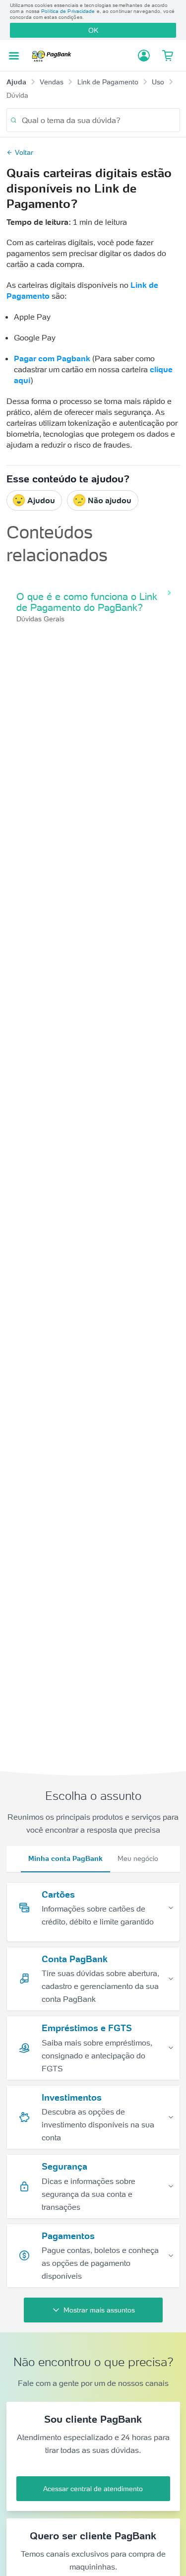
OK (93, 30)
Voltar (24, 152)
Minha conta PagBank (65, 1858)
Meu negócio (138, 1858)
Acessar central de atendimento (93, 2489)
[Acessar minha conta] (144, 56)
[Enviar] (14, 120)
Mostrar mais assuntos (99, 2310)
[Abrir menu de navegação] (14, 56)
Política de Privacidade (68, 11)
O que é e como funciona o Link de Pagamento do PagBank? (87, 602)
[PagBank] (54, 56)
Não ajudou (110, 500)
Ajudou (41, 500)
